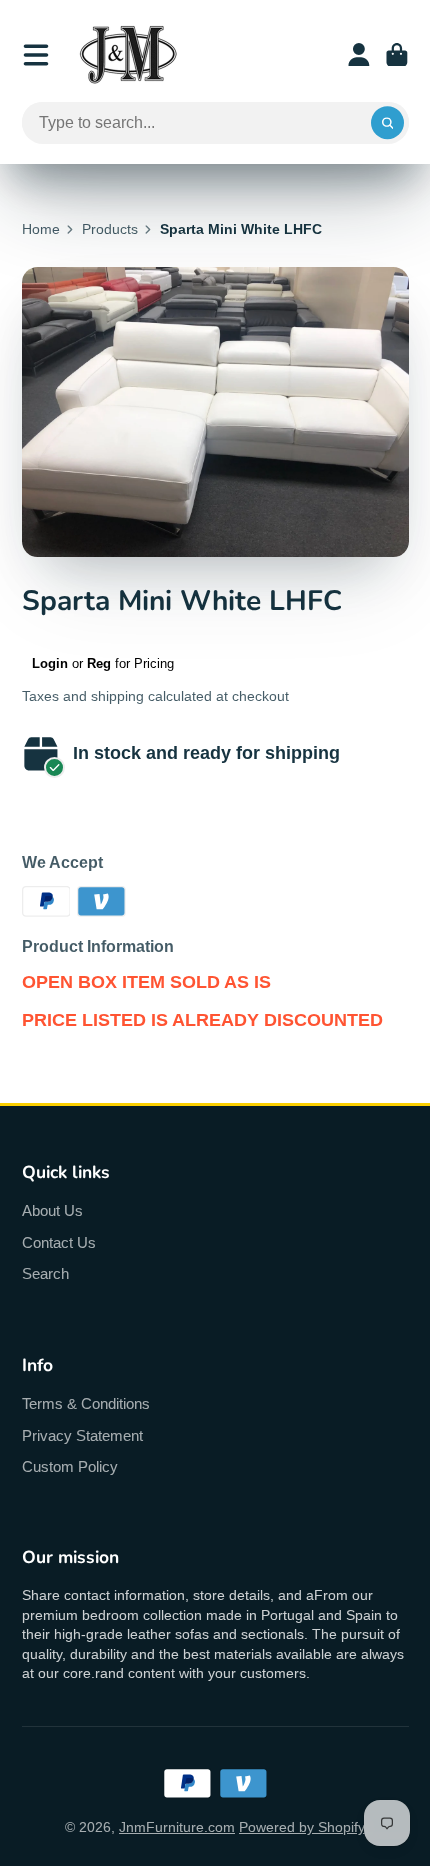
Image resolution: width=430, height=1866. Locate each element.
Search (45, 1273)
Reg (99, 663)
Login (50, 663)
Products (110, 229)
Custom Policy (70, 1466)
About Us (52, 1210)
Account (359, 55)
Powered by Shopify (302, 1827)
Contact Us (59, 1242)
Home (41, 229)
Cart (397, 55)
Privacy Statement (82, 1435)
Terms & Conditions (86, 1403)
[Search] (388, 123)
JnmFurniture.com (177, 1827)
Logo (128, 54)
